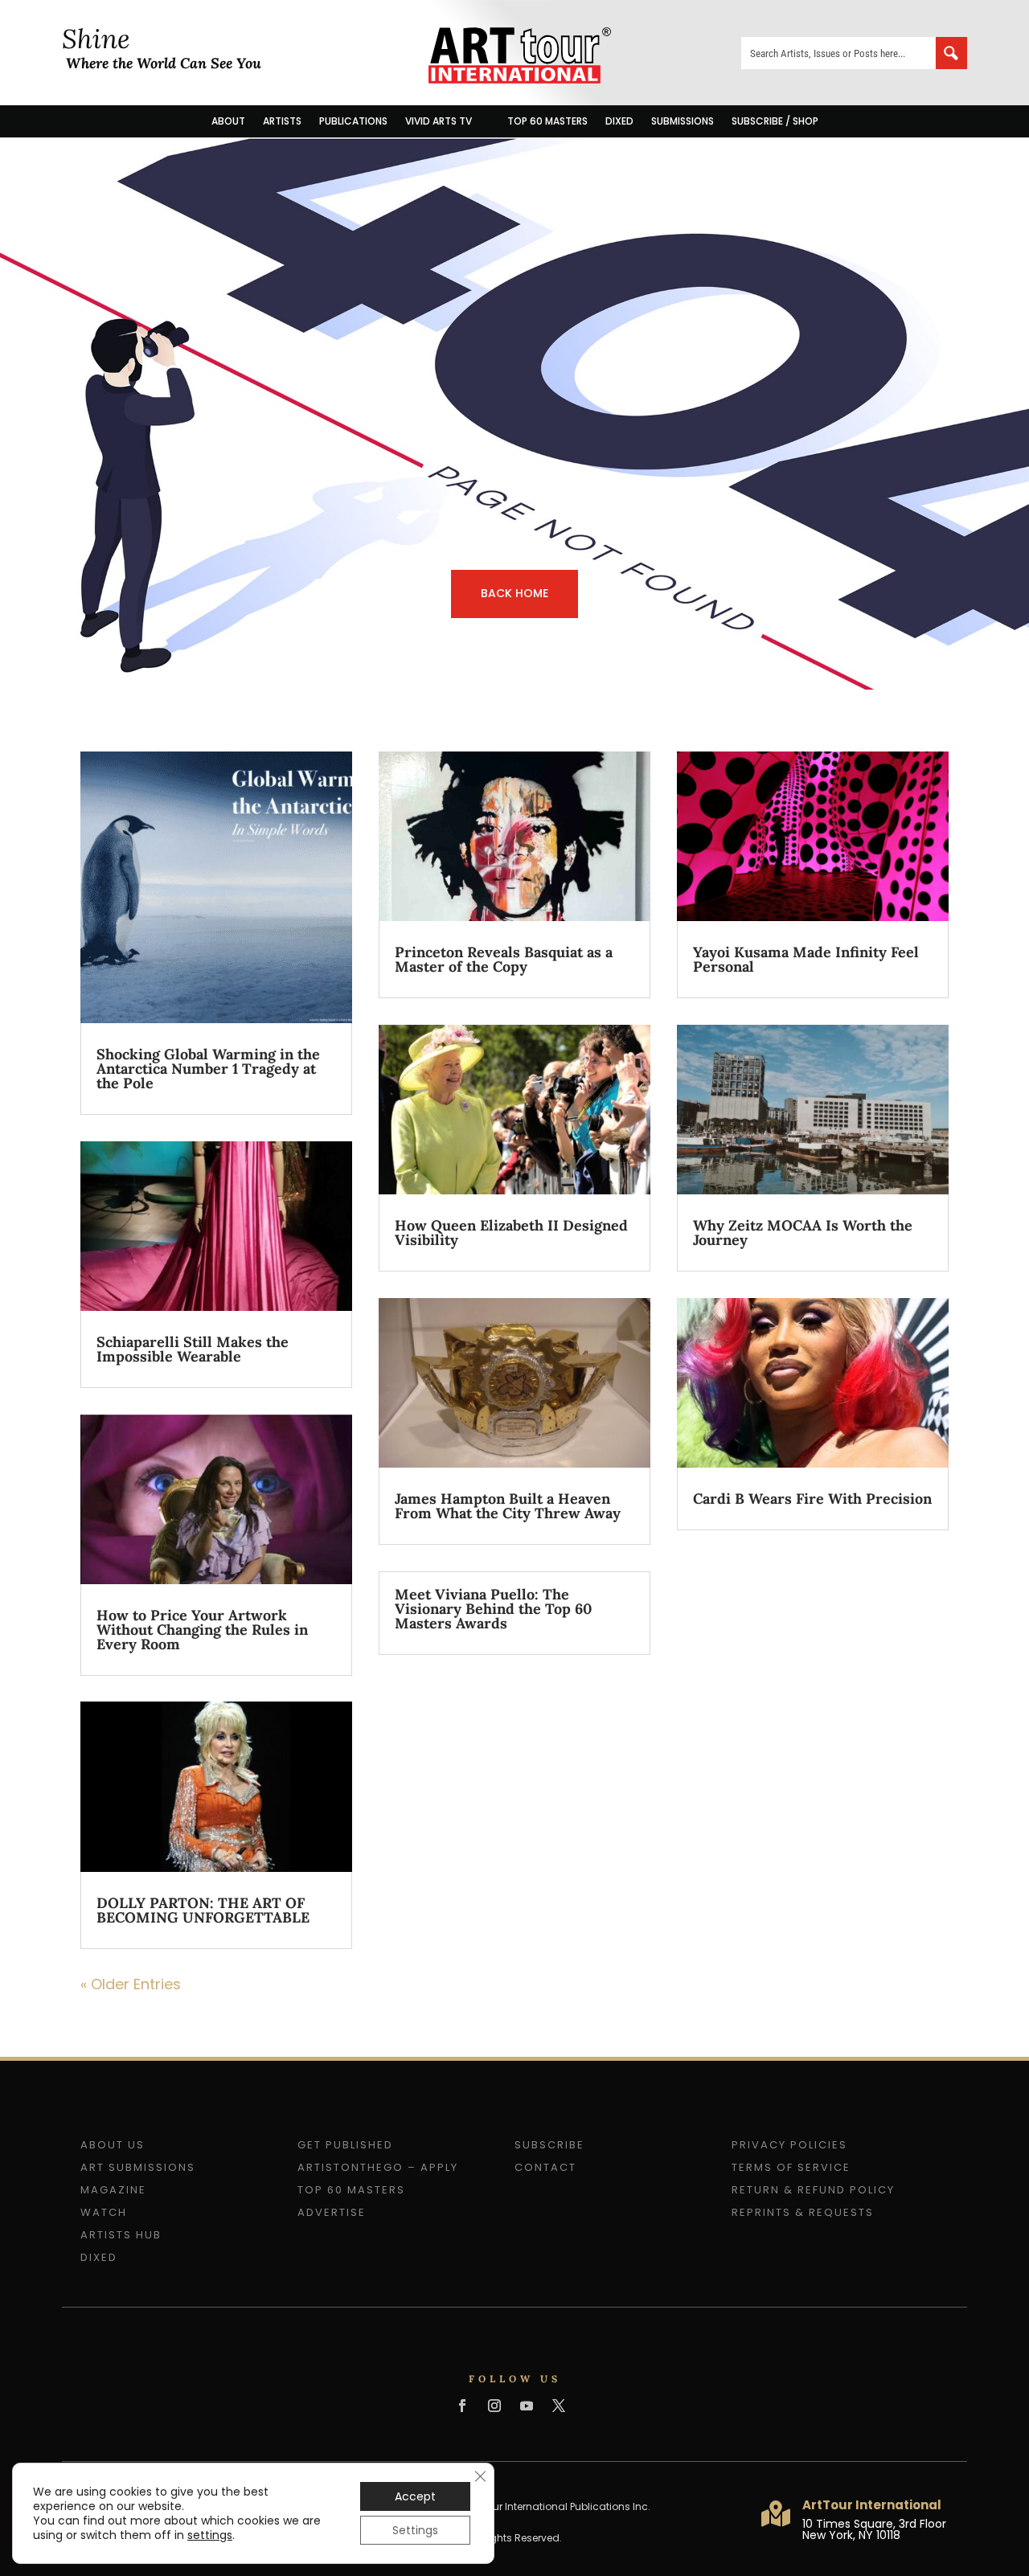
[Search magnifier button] (951, 53)
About (228, 121)
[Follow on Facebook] (462, 2406)
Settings (415, 2530)
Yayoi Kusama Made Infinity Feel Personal (806, 959)
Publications (353, 121)
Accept (415, 2496)
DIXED (619, 121)
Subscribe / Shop (775, 121)
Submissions (683, 121)
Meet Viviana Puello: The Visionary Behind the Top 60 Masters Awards (493, 1609)
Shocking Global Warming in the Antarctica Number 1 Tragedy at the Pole (208, 1069)
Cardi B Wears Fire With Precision (812, 1499)
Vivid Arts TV (439, 121)
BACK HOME (514, 593)
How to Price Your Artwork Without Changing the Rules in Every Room (202, 1630)
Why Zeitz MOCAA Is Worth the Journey (803, 1233)
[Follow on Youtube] (527, 2406)
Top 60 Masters (547, 121)
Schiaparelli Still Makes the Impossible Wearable (193, 1349)
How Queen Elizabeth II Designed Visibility (511, 1233)
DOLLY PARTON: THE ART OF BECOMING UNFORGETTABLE (203, 1910)
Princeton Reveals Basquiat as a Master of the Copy (504, 959)
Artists (282, 121)
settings (210, 2535)
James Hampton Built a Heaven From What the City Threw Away (508, 1506)
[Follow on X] (559, 2406)
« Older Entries (131, 1984)
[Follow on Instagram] (494, 2406)
